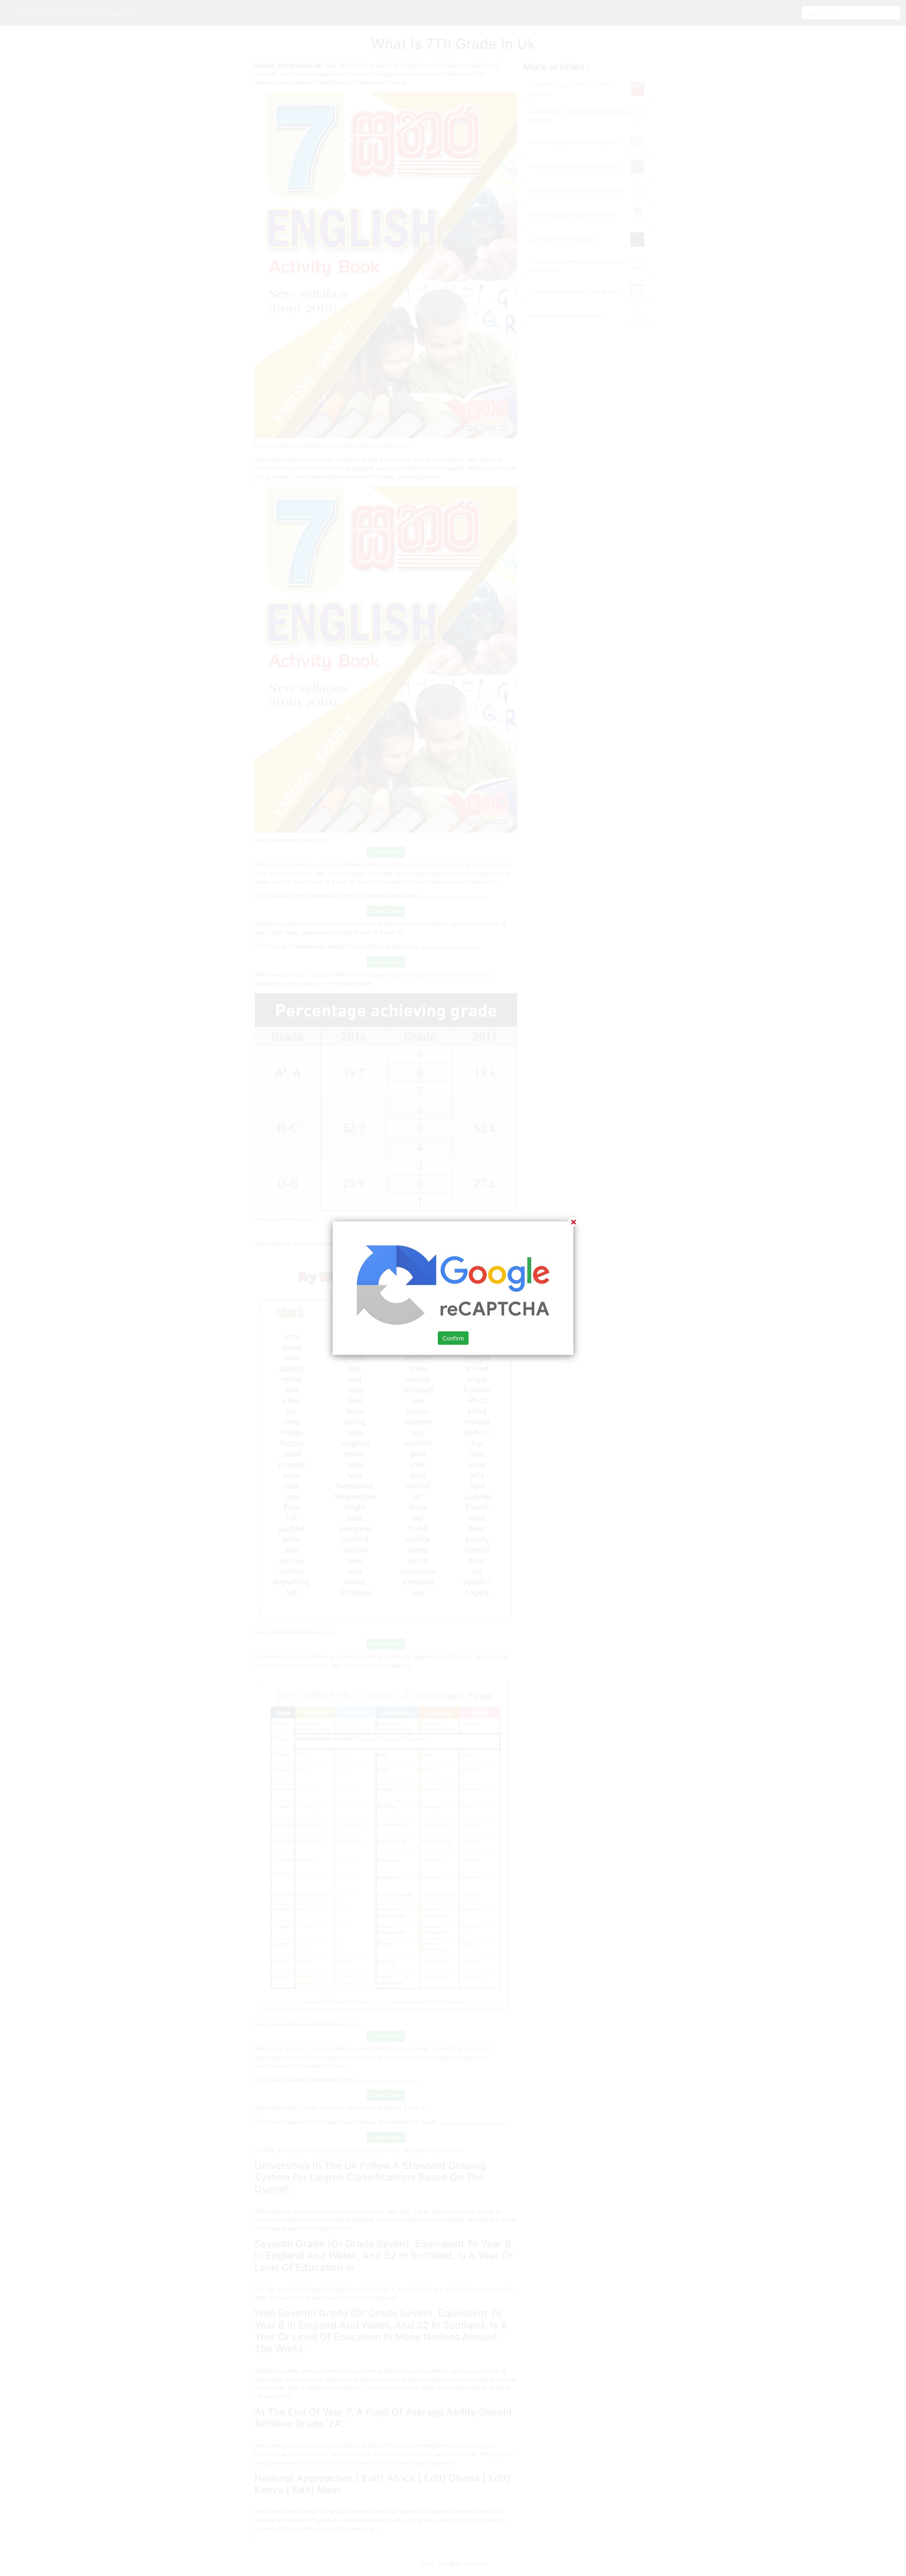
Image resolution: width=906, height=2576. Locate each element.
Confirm (453, 1338)
